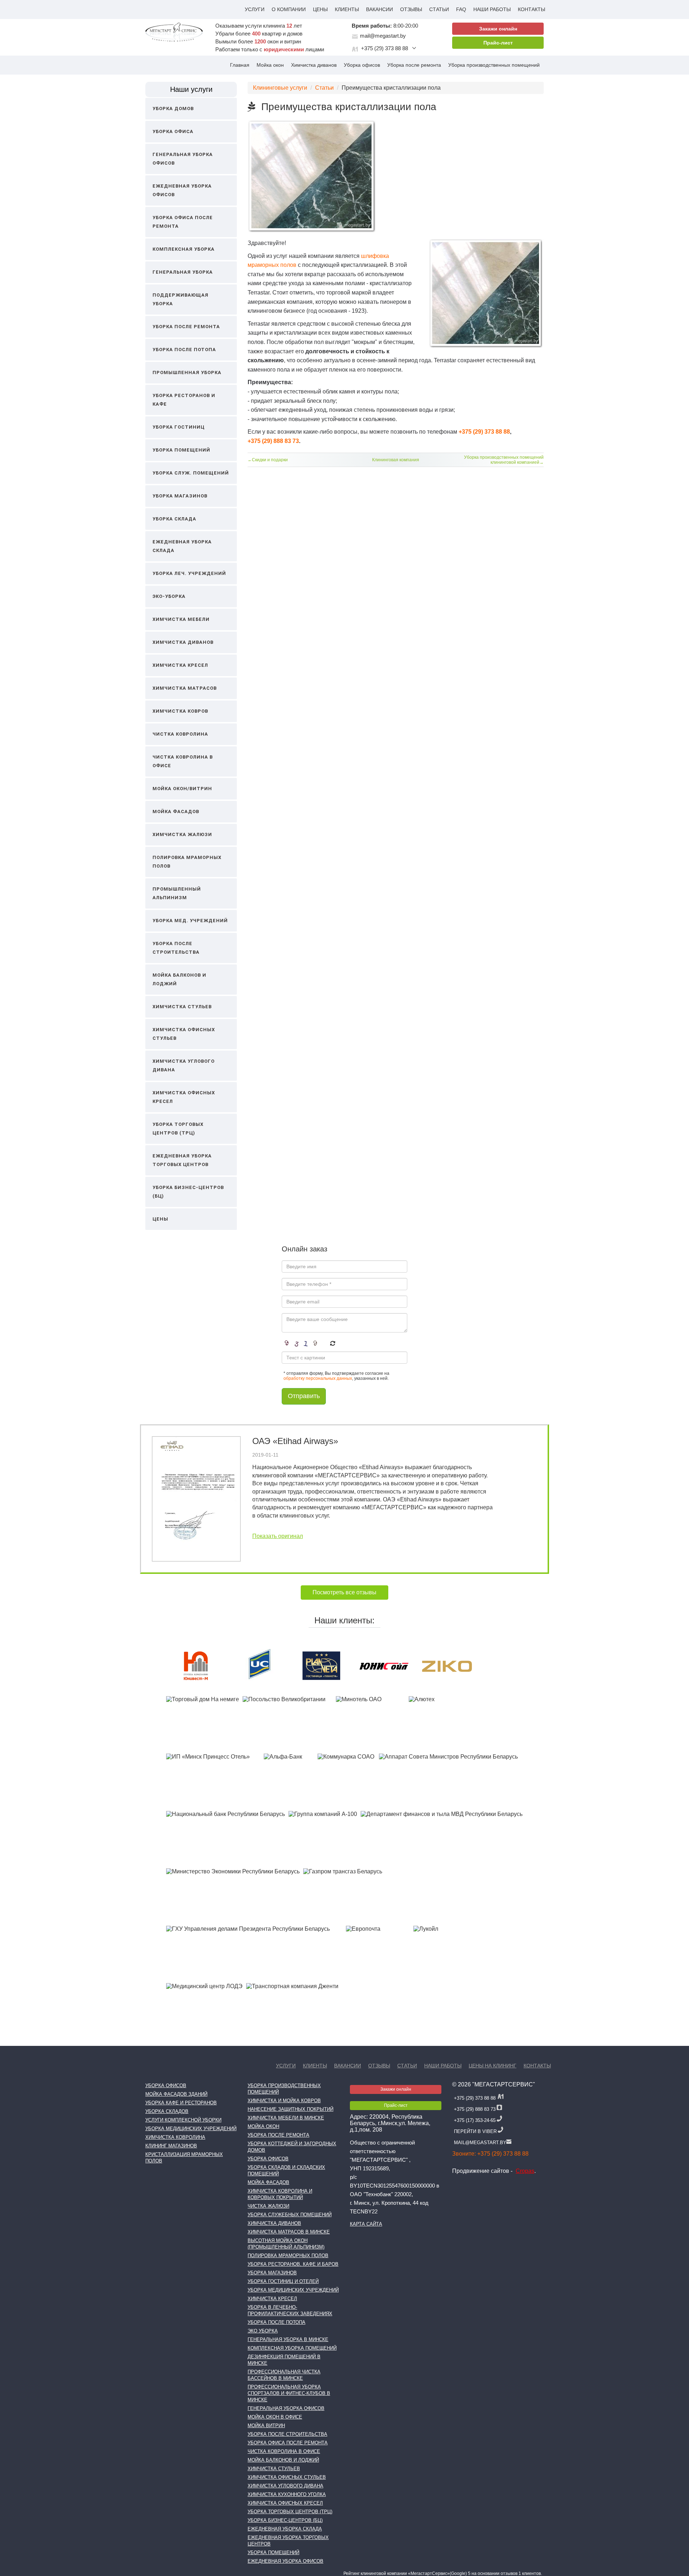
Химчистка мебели (181, 619)
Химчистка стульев (182, 1007)
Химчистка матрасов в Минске (289, 2232)
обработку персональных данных (318, 1378)
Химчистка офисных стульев (184, 1034)
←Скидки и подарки (268, 460)
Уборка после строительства (176, 948)
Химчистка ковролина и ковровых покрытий (280, 2194)
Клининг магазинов (171, 2146)
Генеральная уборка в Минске (288, 2339)
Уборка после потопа (184, 350)
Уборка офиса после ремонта (183, 222)
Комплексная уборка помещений (292, 2348)
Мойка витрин (266, 2426)
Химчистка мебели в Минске (286, 2118)
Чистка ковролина (180, 734)
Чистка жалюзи (268, 2206)
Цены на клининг (493, 2066)
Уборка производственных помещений (494, 65)
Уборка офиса (173, 131)
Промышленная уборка (187, 372)
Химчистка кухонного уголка (287, 2494)
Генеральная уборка (183, 272)
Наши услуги (191, 89)
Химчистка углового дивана (184, 1065)
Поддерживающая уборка (181, 299)
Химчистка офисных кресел (184, 1097)
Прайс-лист (498, 43)
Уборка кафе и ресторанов (181, 2103)
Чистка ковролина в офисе (183, 761)
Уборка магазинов (180, 496)
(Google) (458, 2573)
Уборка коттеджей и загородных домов (292, 2147)
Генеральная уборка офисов (183, 159)
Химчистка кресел (180, 665)
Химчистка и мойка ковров (284, 2101)
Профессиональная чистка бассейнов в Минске (284, 2375)
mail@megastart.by (383, 36)
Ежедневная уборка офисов (182, 190)
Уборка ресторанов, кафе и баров (293, 2264)
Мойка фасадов (176, 812)
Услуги (255, 9)
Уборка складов (167, 2111)
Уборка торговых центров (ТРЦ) (178, 1129)
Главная (240, 65)
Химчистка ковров (180, 711)
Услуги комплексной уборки (183, 2120)
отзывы (411, 9)
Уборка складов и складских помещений (286, 2171)
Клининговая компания (396, 460)
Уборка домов (173, 108)
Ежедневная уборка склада (182, 546)
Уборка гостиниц (179, 427)
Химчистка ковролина (175, 2137)
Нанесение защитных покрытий (290, 2109)
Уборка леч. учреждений (189, 573)
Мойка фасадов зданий (176, 2094)
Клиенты (347, 9)
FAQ (461, 9)
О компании (289, 9)
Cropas (525, 2171)
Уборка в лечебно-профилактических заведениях (290, 2310)
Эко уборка (263, 2331)
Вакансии (379, 9)
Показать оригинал (278, 1536)
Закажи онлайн (498, 29)
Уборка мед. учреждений (190, 921)
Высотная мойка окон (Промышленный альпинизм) (286, 2244)
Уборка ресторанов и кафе (184, 400)
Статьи (439, 9)
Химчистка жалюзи (182, 834)
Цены (320, 9)
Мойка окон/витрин (182, 789)
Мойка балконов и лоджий (179, 979)
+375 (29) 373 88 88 (385, 48)
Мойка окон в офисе (275, 2417)
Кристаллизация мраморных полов (184, 2158)
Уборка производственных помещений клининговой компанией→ (504, 460)
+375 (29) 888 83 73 (273, 441)
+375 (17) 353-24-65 (475, 2120)
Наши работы (492, 9)
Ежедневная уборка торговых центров (182, 1160)
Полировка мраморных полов (187, 862)
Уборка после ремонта (414, 65)
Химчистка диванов (314, 65)
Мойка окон (270, 65)
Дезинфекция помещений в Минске (284, 2360)
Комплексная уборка (184, 249)
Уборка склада (174, 519)
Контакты (531, 9)
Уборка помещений (181, 450)
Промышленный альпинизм (177, 893)
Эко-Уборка (169, 596)
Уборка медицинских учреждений (191, 2129)
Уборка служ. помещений (191, 473)
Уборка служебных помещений (290, 2215)
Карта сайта (366, 2224)
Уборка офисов (362, 65)
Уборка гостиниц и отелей (283, 2281)
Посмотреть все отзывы (344, 1592)
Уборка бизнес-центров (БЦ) (188, 1192)
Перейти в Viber (475, 2131)
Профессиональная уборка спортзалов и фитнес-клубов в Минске (289, 2393)
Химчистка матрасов (185, 688)
